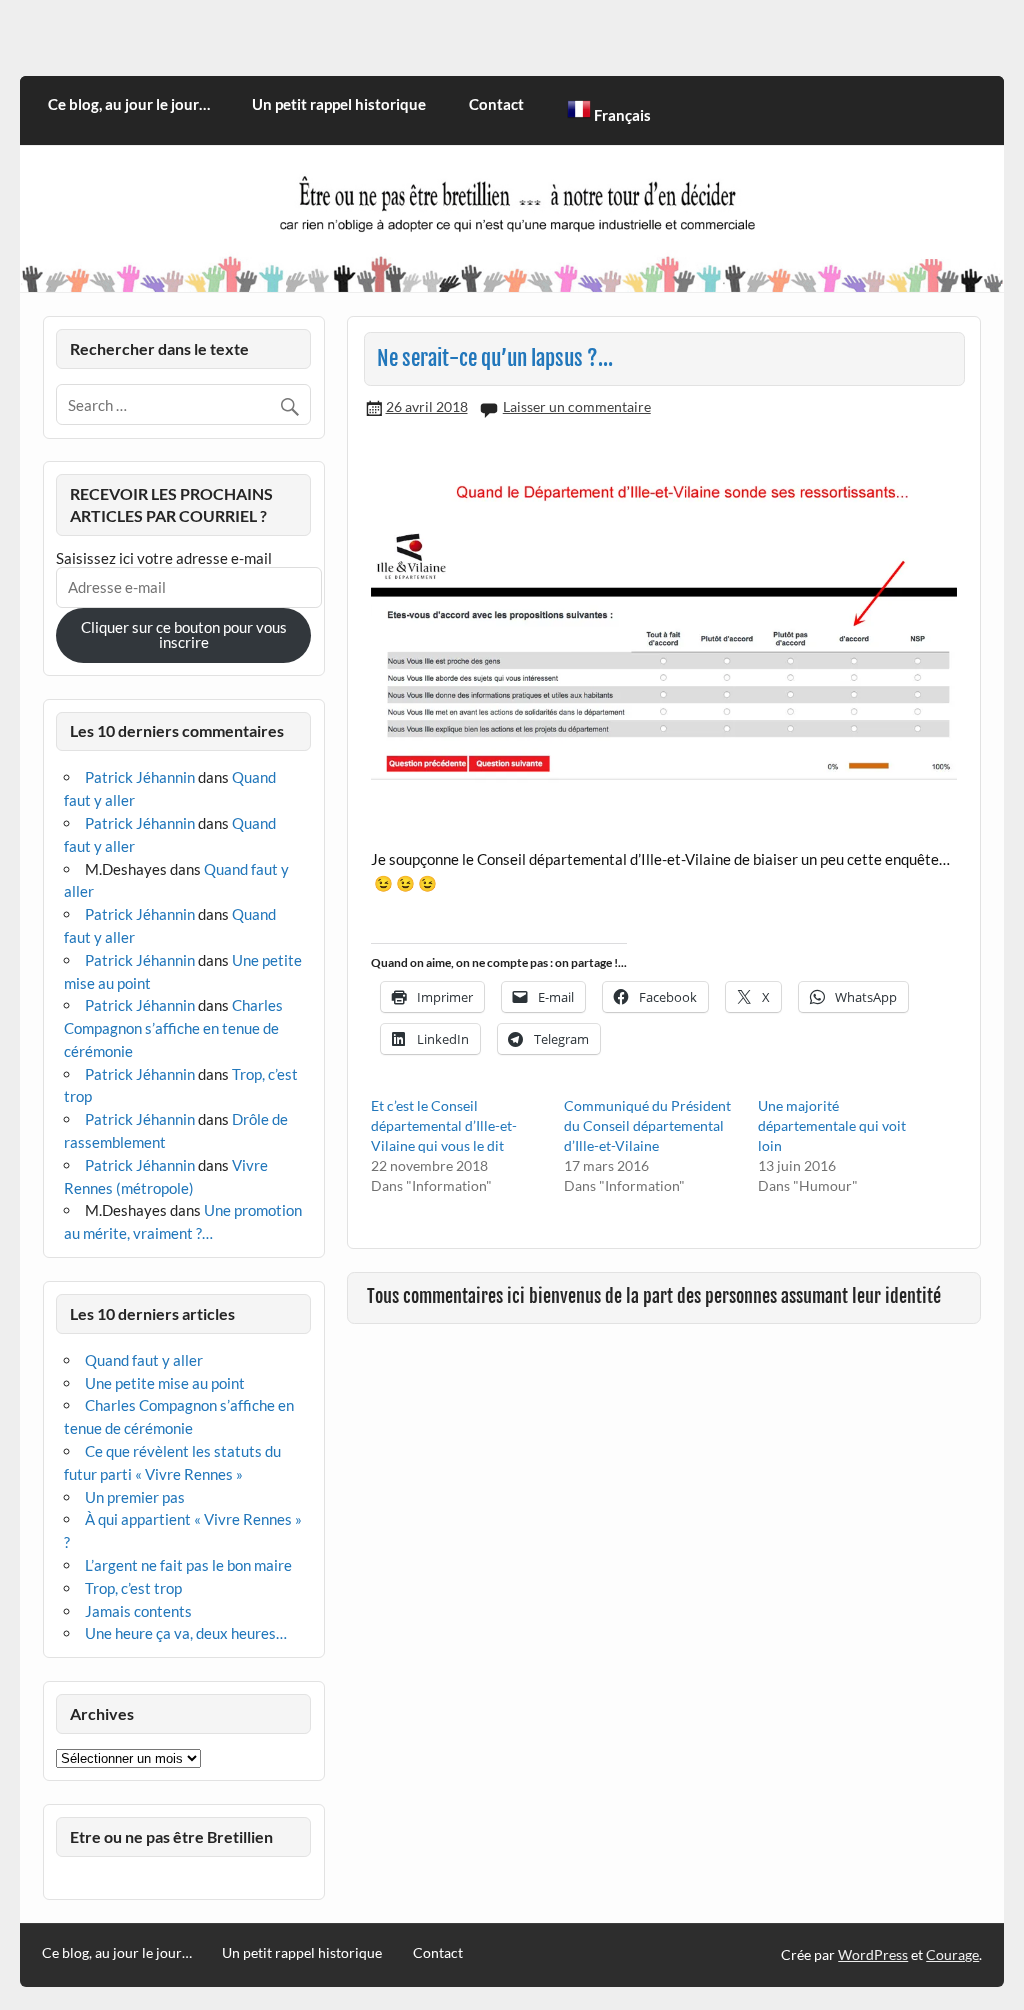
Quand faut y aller (144, 1360)
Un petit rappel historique (339, 104)
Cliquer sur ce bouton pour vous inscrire (184, 634)
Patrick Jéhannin (140, 777)
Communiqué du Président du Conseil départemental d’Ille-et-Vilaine (647, 1125)
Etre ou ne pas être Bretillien (171, 1836)
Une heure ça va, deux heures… (186, 1633)
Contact (496, 104)
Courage (952, 1954)
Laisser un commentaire (577, 406)
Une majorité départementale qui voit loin (832, 1125)
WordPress (873, 1954)
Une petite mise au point (165, 1383)
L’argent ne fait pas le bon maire (188, 1565)
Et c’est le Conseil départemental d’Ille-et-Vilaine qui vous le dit (444, 1125)
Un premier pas (135, 1497)
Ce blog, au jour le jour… (129, 104)
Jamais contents (138, 1611)
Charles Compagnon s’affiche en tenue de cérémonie (173, 1028)
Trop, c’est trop (133, 1588)
